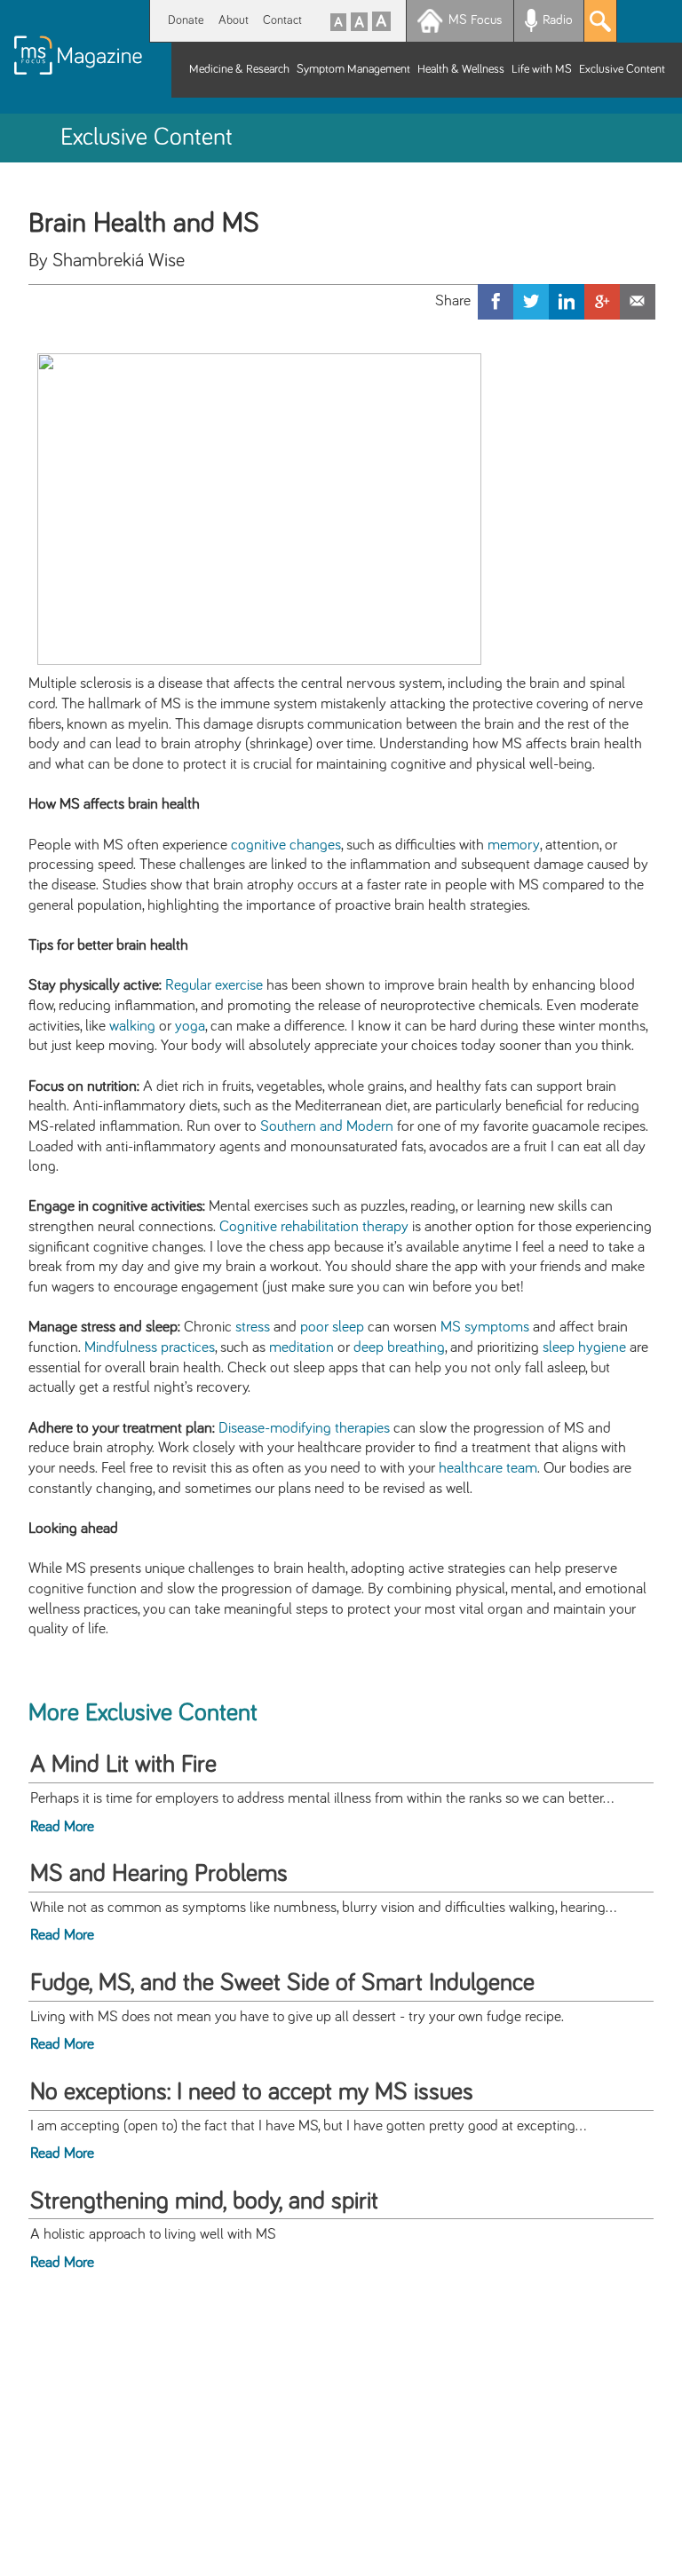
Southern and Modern (327, 1126)
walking (132, 1026)
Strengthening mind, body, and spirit (204, 2201)
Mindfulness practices (150, 1347)
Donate (186, 20)
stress (253, 1327)
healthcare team (488, 1468)
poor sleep (332, 1327)
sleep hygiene (584, 1347)
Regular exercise (214, 985)
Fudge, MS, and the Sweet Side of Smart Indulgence (282, 1983)
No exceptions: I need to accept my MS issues (252, 2092)
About (234, 20)
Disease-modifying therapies (304, 1428)
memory (514, 845)
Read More (62, 1827)
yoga (190, 1026)
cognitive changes (286, 845)
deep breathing (399, 1347)
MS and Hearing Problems (159, 1874)
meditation (301, 1347)
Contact (282, 20)
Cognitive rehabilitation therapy (314, 1227)
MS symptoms (485, 1327)
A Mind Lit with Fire (123, 1765)
